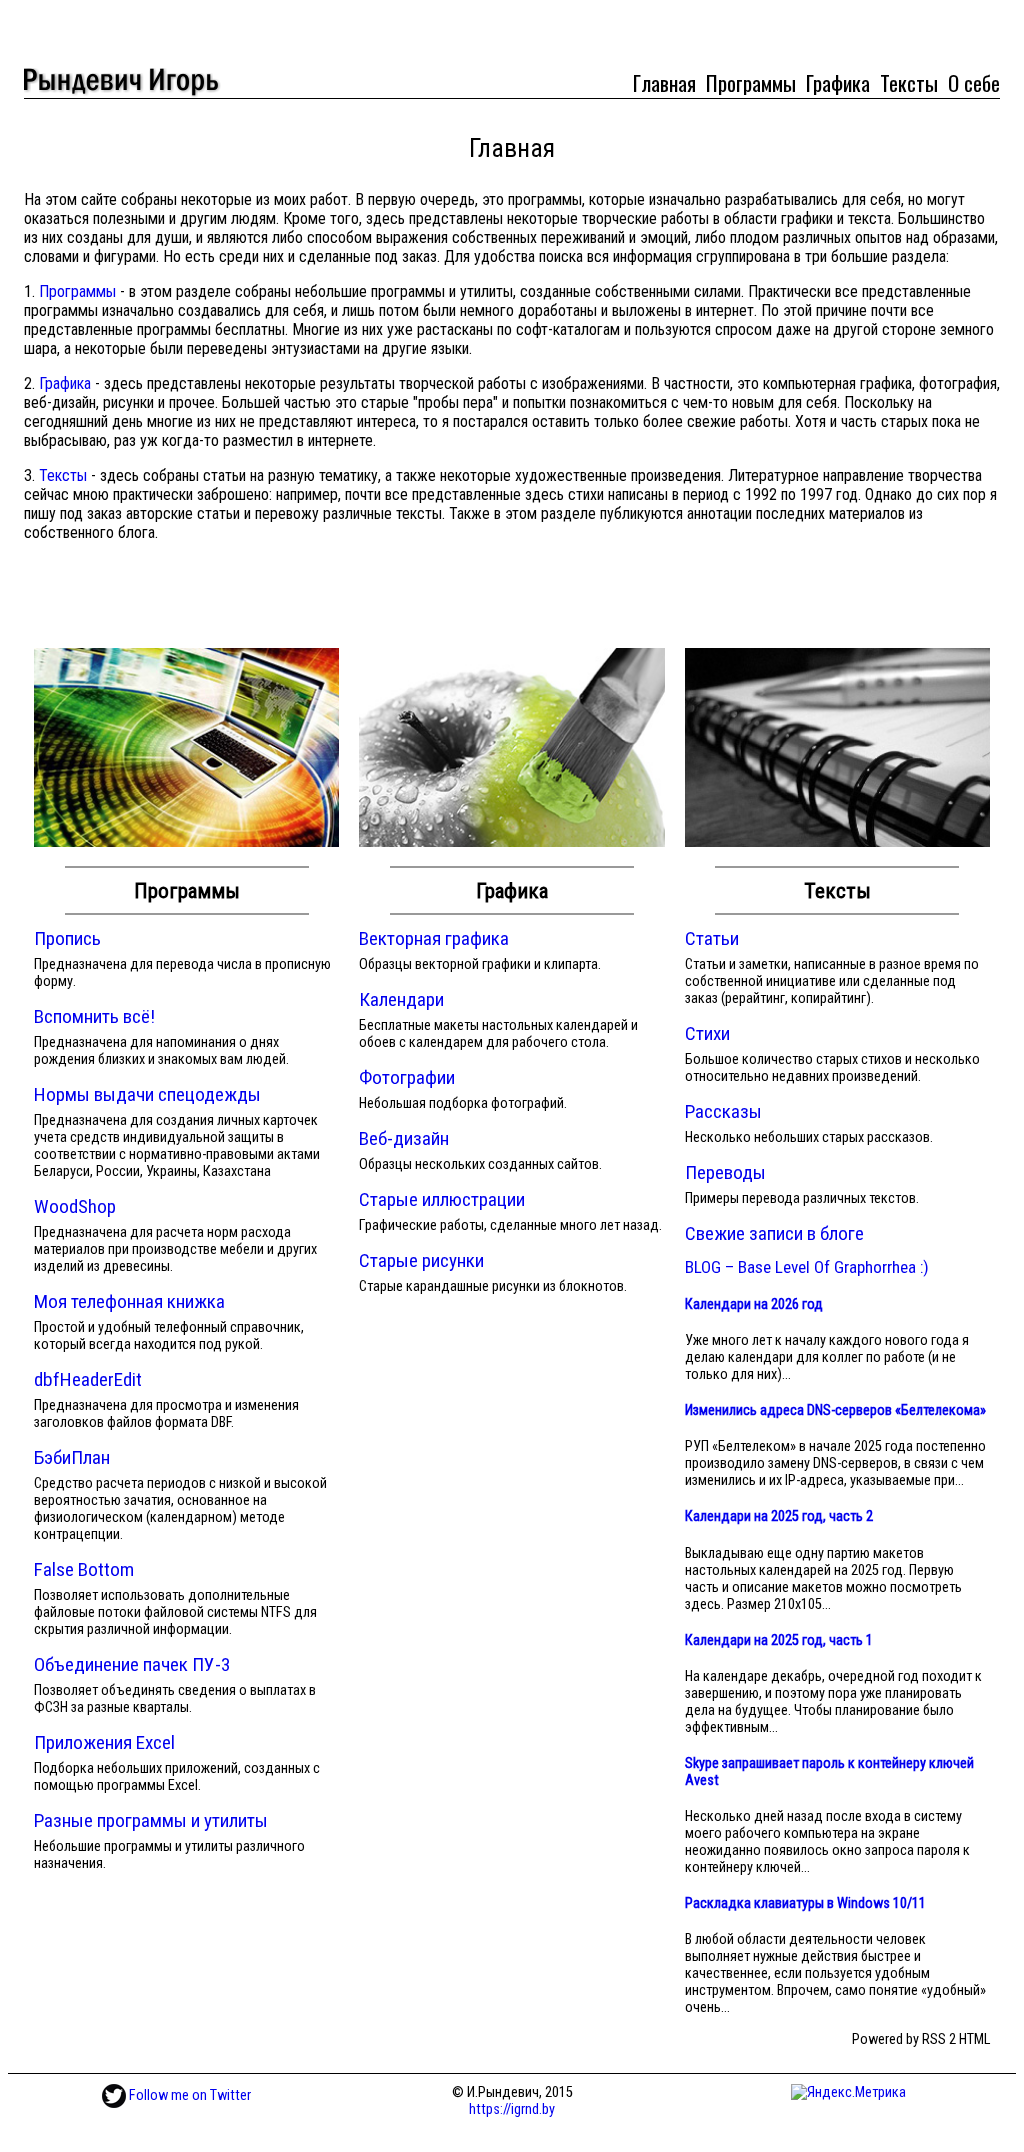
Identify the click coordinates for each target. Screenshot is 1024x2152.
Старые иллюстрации (442, 1199)
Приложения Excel (104, 1742)
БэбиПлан (72, 1457)
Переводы (725, 1172)
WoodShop (75, 1206)
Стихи (707, 1033)
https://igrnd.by (512, 2109)
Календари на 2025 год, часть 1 (779, 1640)
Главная (664, 82)
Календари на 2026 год (754, 1304)
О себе (974, 82)
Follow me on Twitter (188, 2095)
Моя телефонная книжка (129, 1301)
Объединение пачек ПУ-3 (132, 1664)
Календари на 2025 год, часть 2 (779, 1516)
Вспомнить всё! (94, 1016)
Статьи (712, 938)
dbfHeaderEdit (88, 1379)
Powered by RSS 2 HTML (921, 2039)
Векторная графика (434, 938)
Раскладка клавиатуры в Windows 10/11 (805, 1903)
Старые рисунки (421, 1260)
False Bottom (84, 1569)
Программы (751, 82)
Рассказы (723, 1111)
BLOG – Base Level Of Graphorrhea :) (807, 1267)
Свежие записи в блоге (774, 1233)
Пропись (67, 938)
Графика (838, 82)
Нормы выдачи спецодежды (147, 1094)
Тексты (909, 82)
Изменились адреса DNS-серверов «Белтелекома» (835, 1410)
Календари (401, 999)
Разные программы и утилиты (151, 1820)
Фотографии (407, 1077)
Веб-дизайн (404, 1138)
